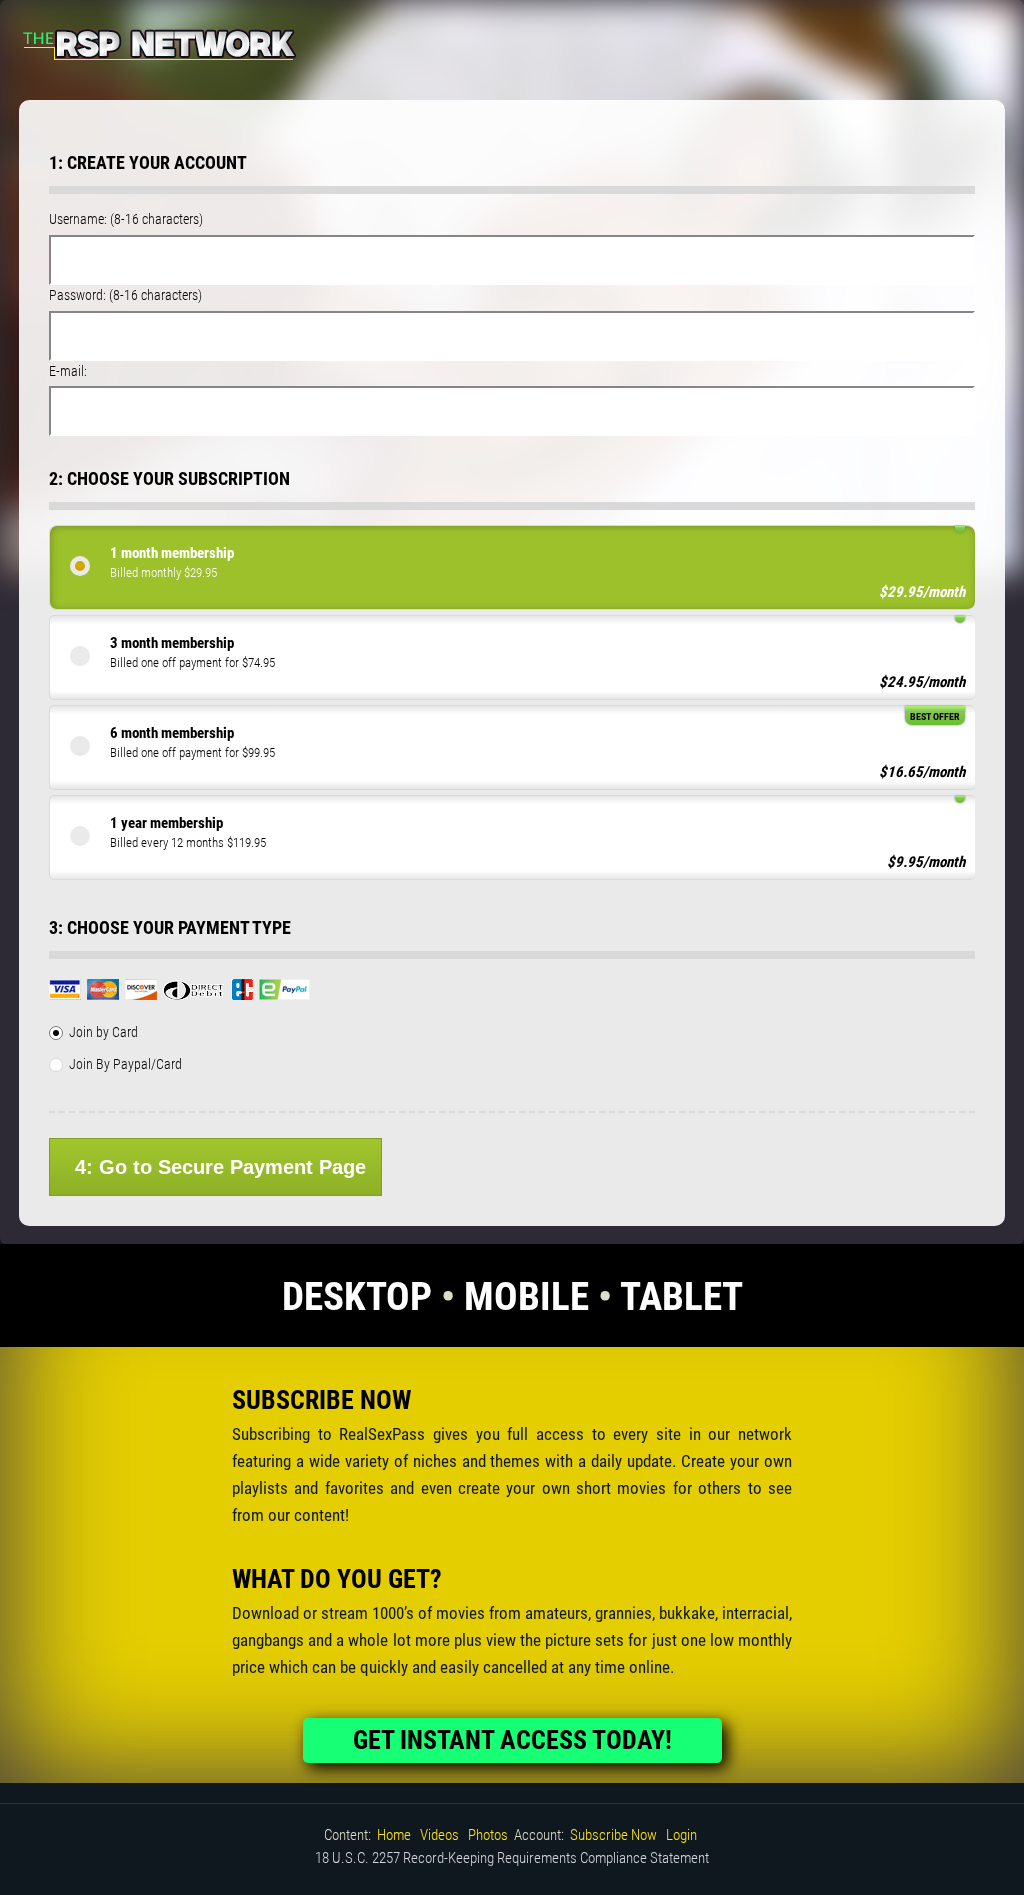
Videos (439, 1835)
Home (394, 1835)
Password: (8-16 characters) (125, 295)
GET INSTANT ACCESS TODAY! (512, 1740)
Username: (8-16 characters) (126, 219)
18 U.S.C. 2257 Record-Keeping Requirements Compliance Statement (512, 1858)
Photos (488, 1835)
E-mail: (68, 371)
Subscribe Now (613, 1835)
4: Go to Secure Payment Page (220, 1167)
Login (681, 1835)
